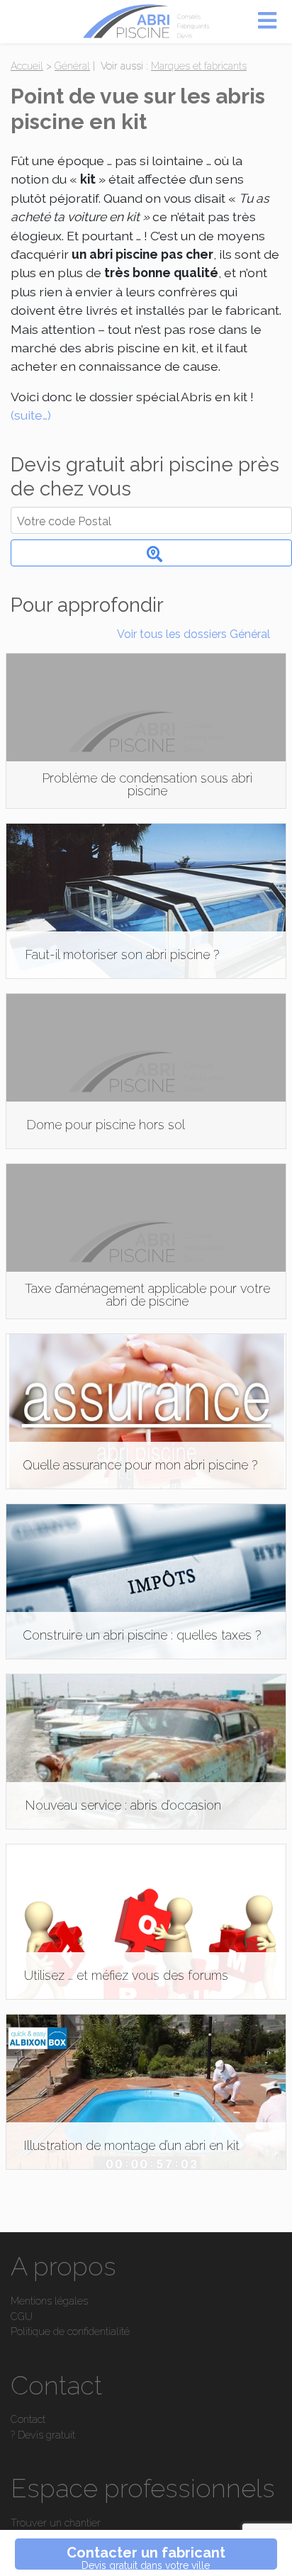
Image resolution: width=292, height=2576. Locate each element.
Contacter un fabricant (146, 2557)
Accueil (27, 66)
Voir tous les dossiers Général (193, 634)
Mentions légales (49, 2301)
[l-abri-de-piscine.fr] (146, 22)
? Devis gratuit (43, 2435)
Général (72, 66)
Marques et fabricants (199, 66)
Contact (28, 2419)
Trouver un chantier (56, 2522)
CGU (22, 2316)
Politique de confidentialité (70, 2331)
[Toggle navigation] (267, 19)
